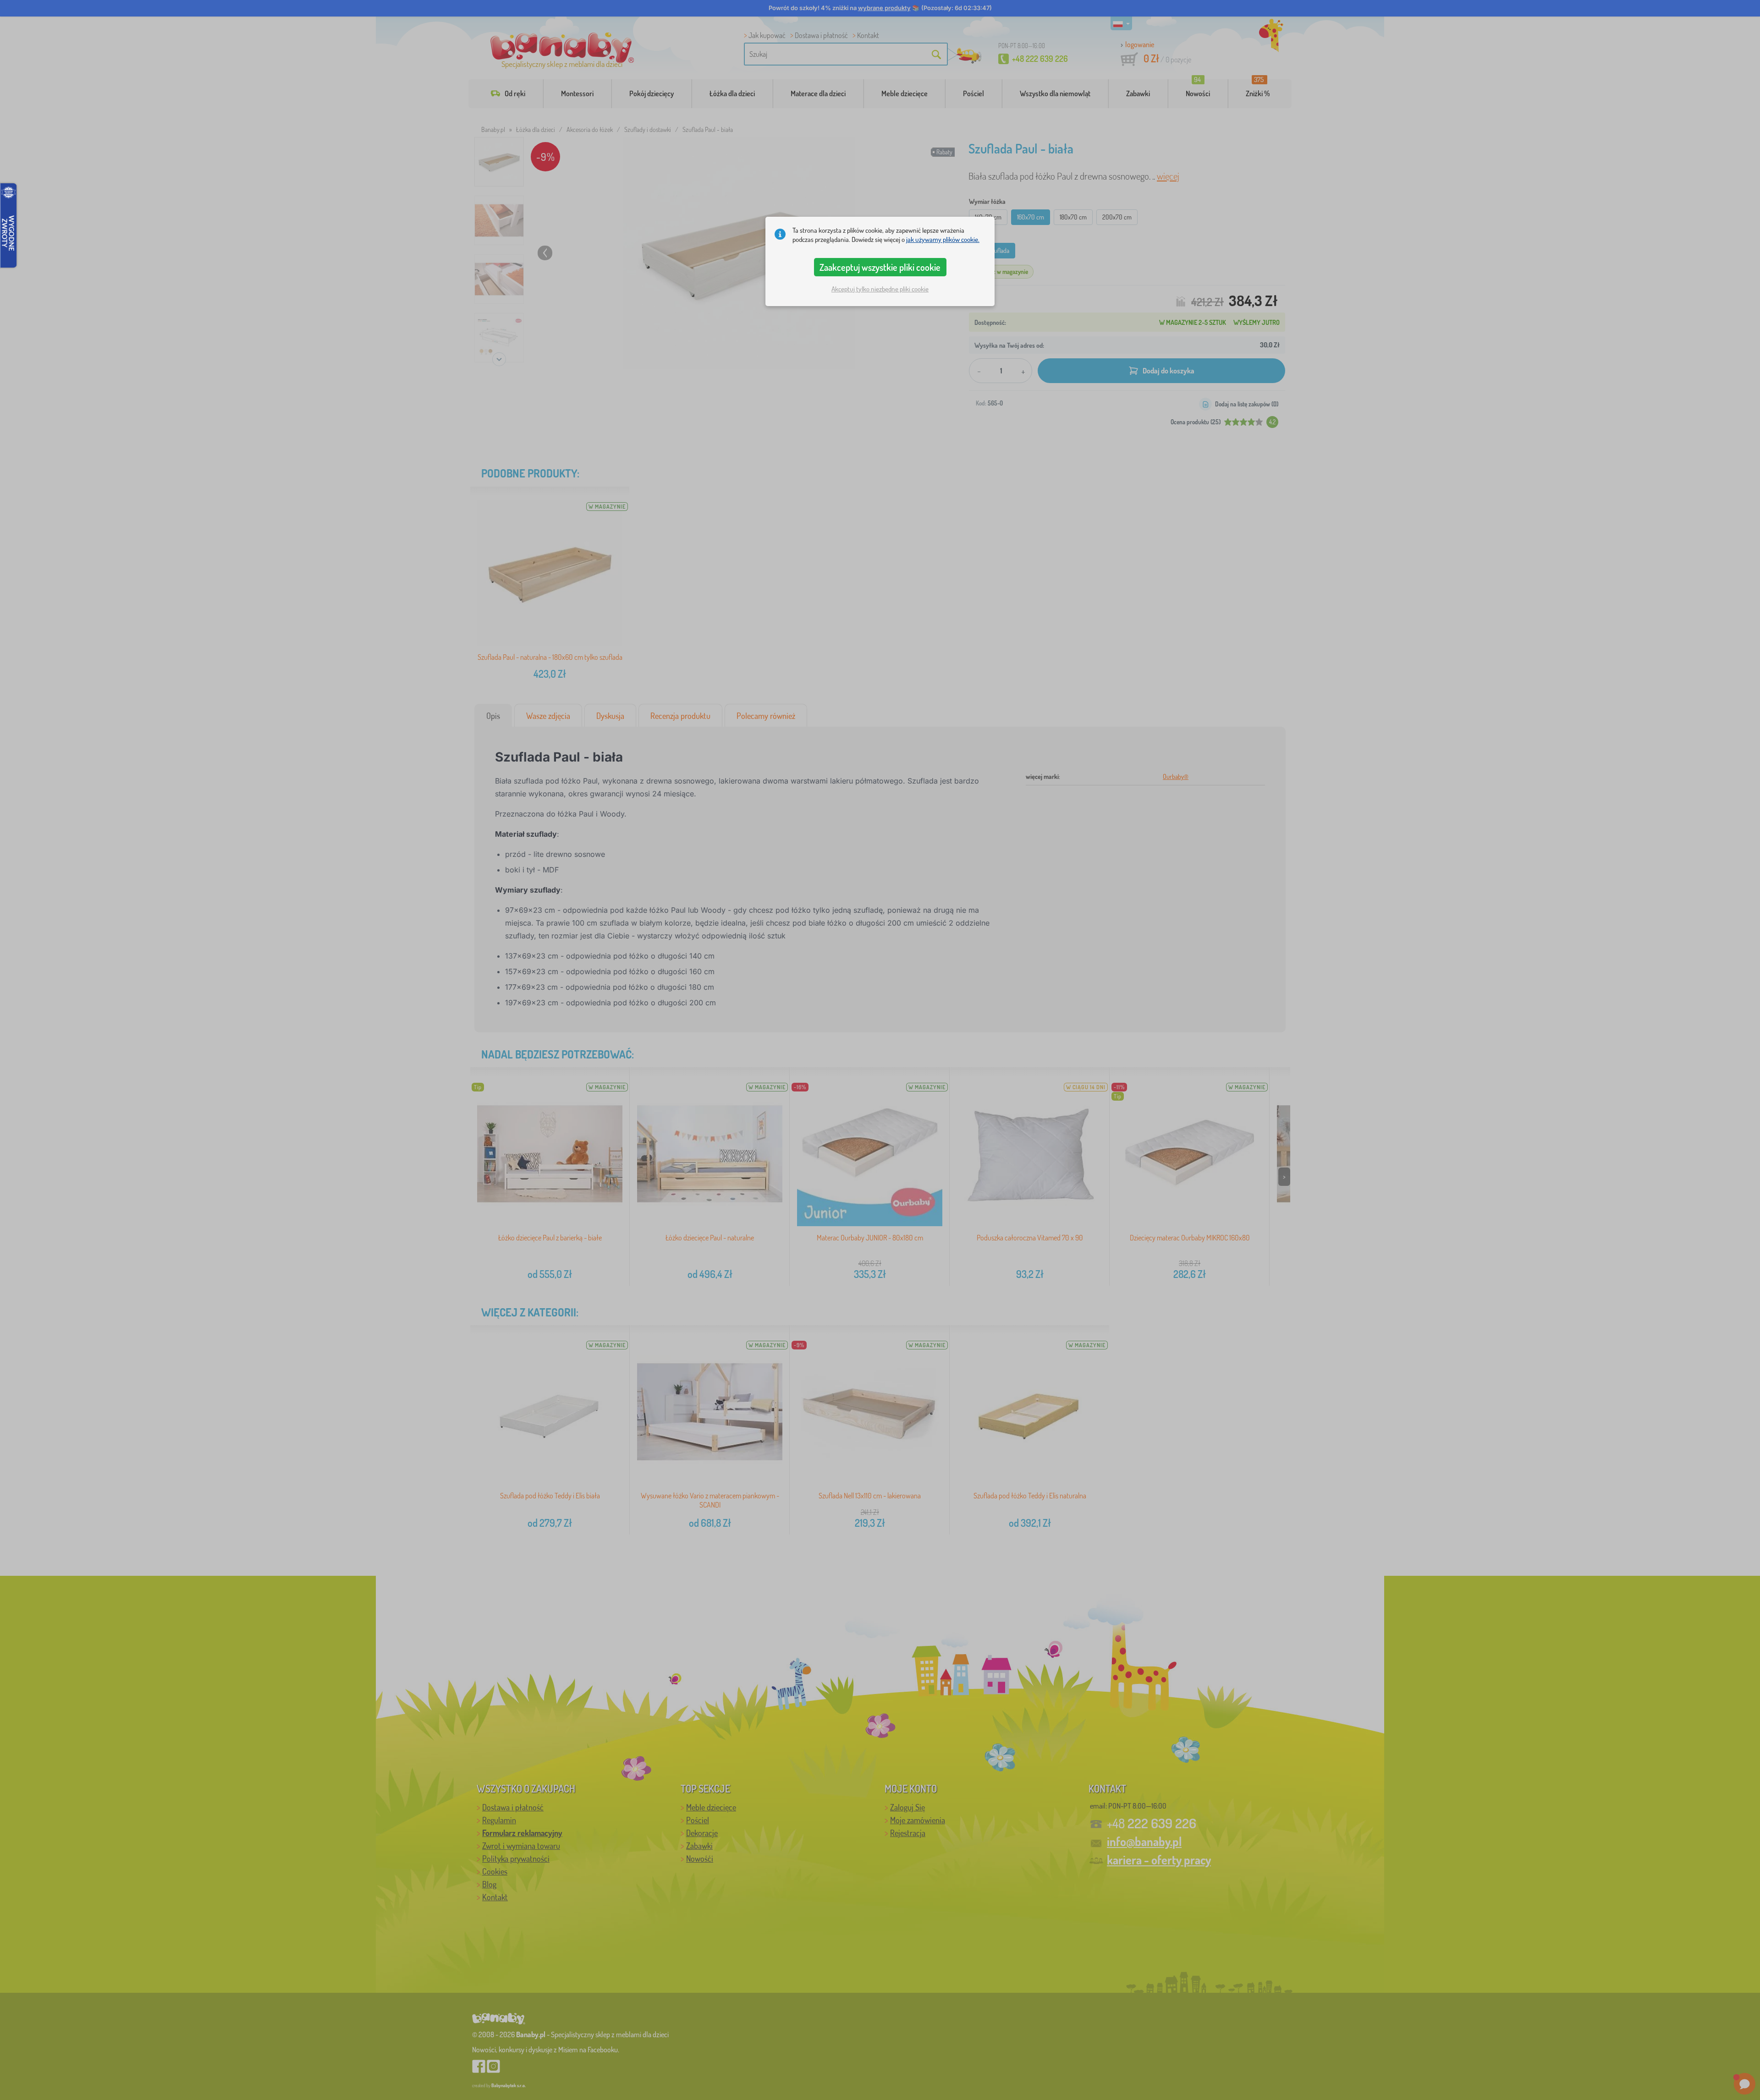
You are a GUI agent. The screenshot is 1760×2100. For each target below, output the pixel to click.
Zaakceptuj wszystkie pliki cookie (880, 267)
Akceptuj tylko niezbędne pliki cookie (880, 289)
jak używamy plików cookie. (943, 239)
